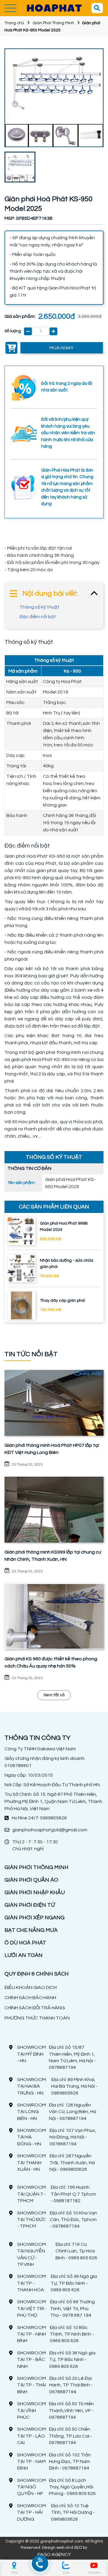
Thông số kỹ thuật (39, 607)
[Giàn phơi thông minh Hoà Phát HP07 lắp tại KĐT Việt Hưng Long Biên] (54, 1403)
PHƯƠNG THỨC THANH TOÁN (37, 2018)
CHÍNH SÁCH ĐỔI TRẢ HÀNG (35, 2008)
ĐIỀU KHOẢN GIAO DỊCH (31, 1987)
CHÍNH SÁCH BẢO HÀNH (30, 1998)
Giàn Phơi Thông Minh (53, 23)
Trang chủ (14, 23)
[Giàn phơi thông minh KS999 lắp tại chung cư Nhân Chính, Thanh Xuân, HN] (54, 1510)
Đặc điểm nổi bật (38, 617)
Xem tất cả (54, 1695)
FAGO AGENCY (54, 2554)
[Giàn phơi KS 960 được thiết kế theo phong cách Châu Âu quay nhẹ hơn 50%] (54, 1616)
